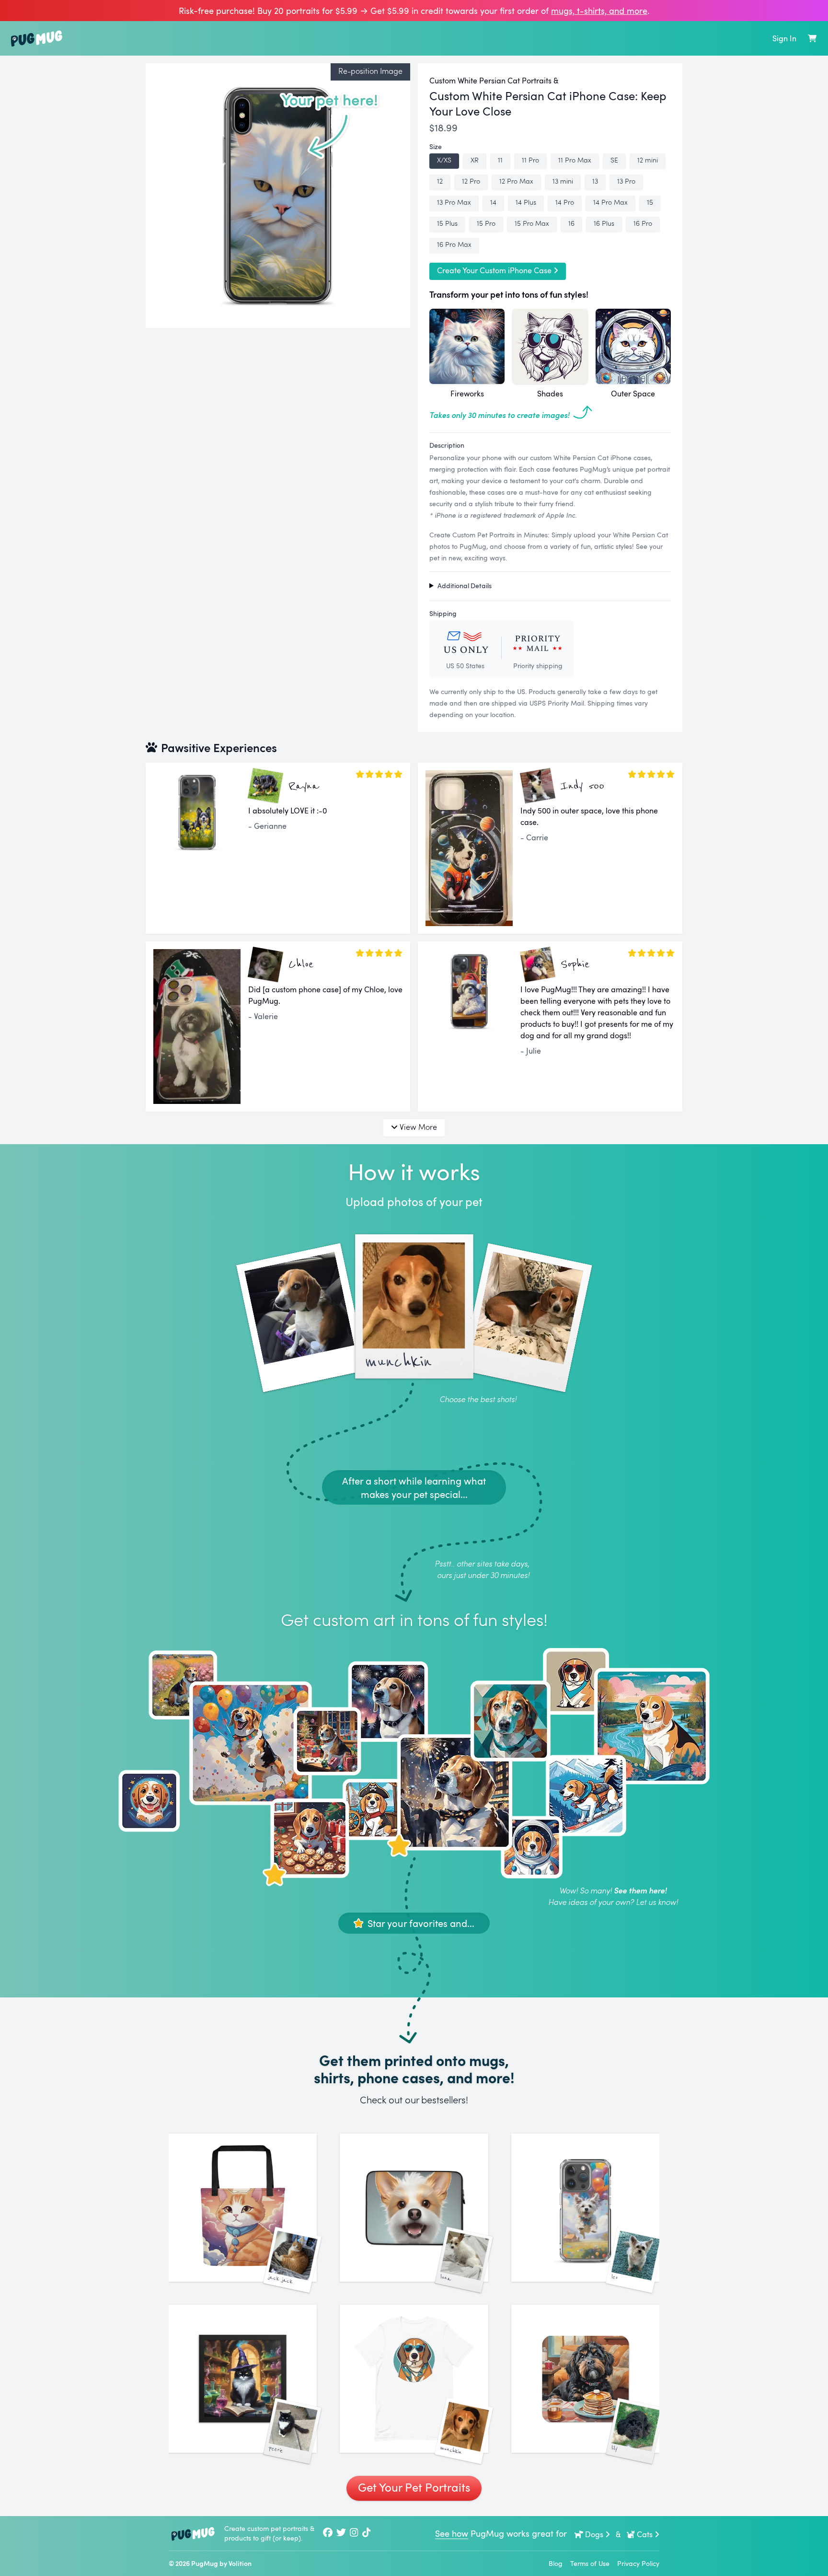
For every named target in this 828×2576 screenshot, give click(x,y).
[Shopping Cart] (812, 38)
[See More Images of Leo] (585, 2208)
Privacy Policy (638, 2563)
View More (418, 1127)
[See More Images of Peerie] (243, 2379)
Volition (240, 2563)
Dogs (594, 2534)
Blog (556, 2563)
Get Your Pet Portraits (414, 2487)
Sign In (784, 38)
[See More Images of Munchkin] (414, 2379)
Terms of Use (590, 2563)
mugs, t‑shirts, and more (599, 11)
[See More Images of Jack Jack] (243, 2208)
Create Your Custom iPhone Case (494, 270)
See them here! (640, 1890)
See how (452, 2533)
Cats (645, 2534)
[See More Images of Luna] (414, 2208)
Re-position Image (370, 71)
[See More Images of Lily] (585, 2379)
